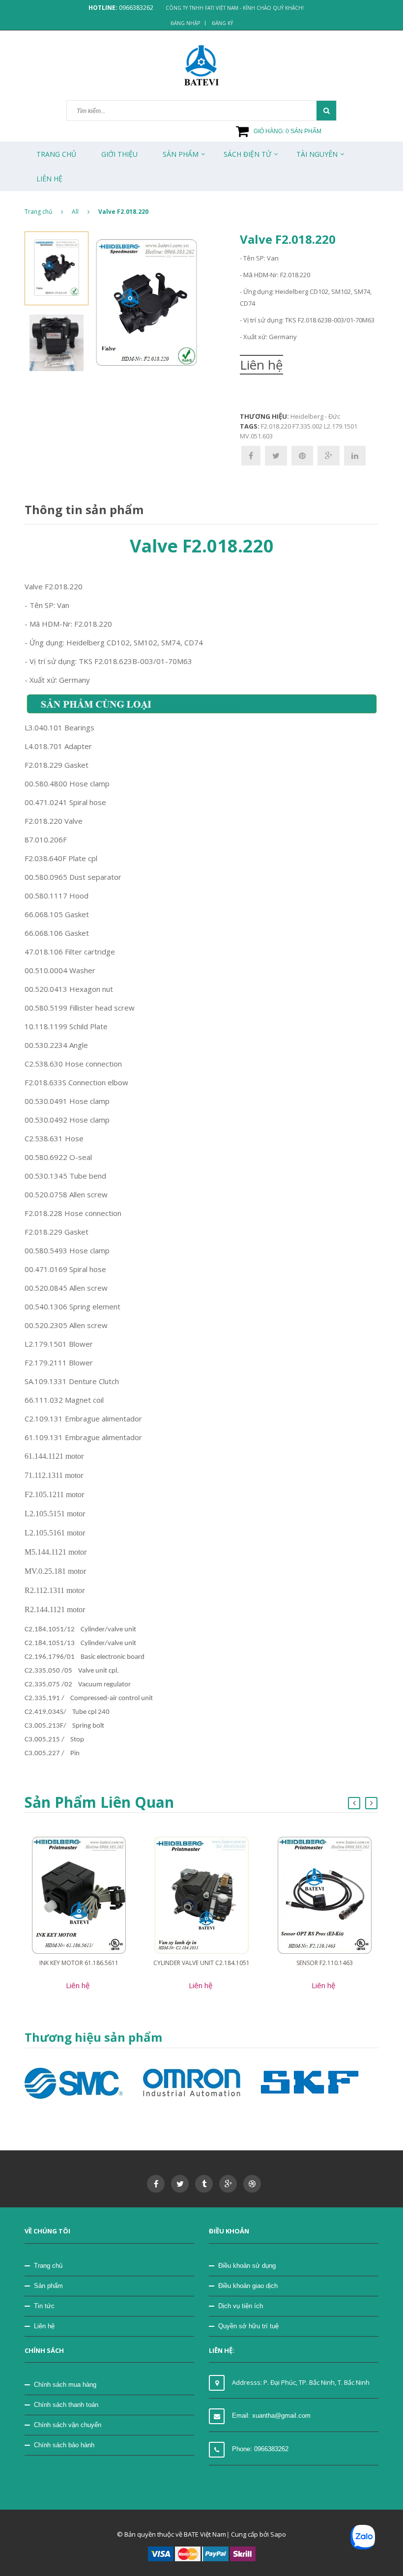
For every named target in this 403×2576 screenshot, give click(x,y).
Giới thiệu (119, 154)
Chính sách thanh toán (66, 2405)
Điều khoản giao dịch (248, 2286)
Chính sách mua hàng (65, 2385)
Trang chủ (56, 154)
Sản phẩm (48, 2286)
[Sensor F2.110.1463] (325, 1894)
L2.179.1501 (341, 426)
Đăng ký (222, 23)
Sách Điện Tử (247, 154)
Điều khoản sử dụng (247, 2266)
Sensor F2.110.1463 (325, 1963)
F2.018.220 (276, 426)
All (75, 212)
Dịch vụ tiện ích (241, 2306)
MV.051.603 (256, 436)
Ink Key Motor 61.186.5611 (79, 1963)
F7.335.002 (307, 426)
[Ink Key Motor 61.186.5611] (79, 1894)
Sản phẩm (181, 154)
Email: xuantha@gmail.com (271, 2416)
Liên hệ (44, 2326)
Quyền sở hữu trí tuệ (248, 2326)
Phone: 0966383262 (260, 2449)
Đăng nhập (185, 23)
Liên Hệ (49, 179)
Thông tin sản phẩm (84, 509)
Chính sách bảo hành (64, 2445)
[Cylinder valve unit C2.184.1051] (201, 1894)
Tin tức (44, 2306)
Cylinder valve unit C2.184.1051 (201, 1963)
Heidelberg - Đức (315, 416)
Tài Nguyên (317, 154)
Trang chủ (48, 2266)
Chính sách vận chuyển (68, 2425)
